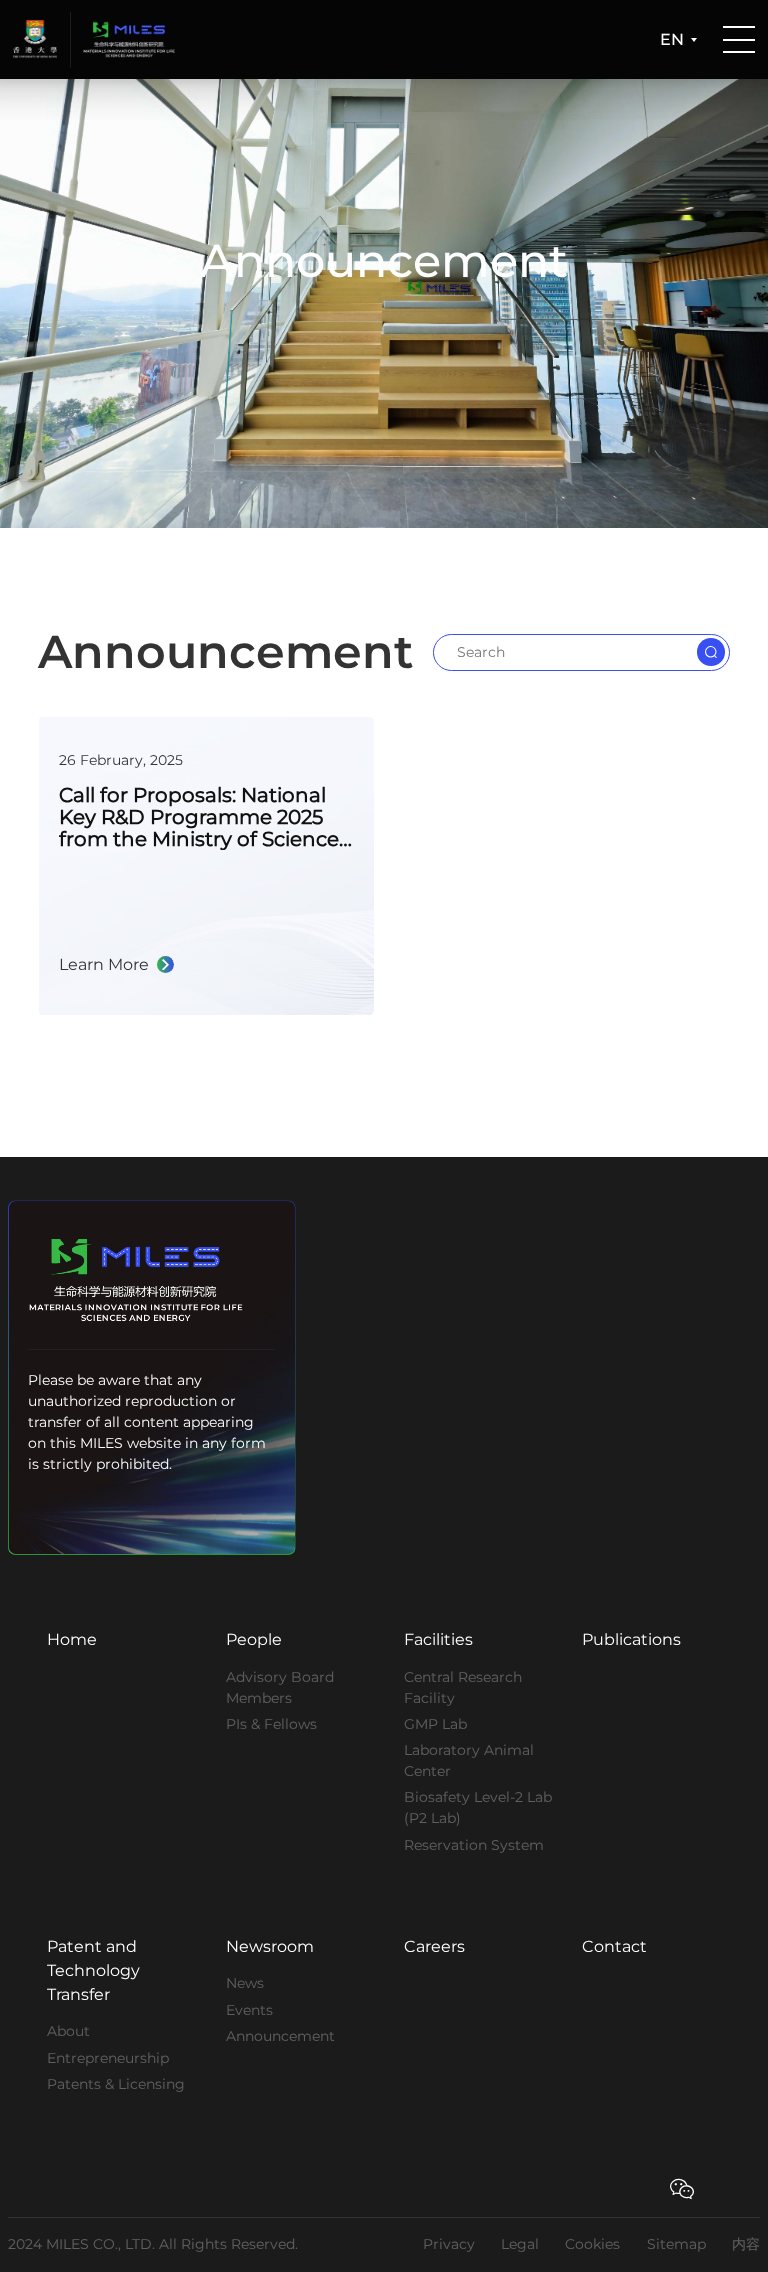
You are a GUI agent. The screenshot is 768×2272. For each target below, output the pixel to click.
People (254, 1639)
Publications (631, 1639)
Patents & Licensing (116, 2084)
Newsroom (270, 1946)
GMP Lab (435, 1724)
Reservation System (474, 1845)
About (68, 2031)
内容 (746, 2244)
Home (72, 1639)
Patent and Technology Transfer (93, 1970)
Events (249, 2010)
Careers (434, 1946)
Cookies (592, 2244)
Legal (520, 2244)
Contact (614, 1946)
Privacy (449, 2244)
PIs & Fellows (271, 1724)
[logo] (41, 40)
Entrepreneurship (108, 2058)
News (245, 1983)
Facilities (438, 1639)
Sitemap (676, 2244)
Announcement (280, 2036)
